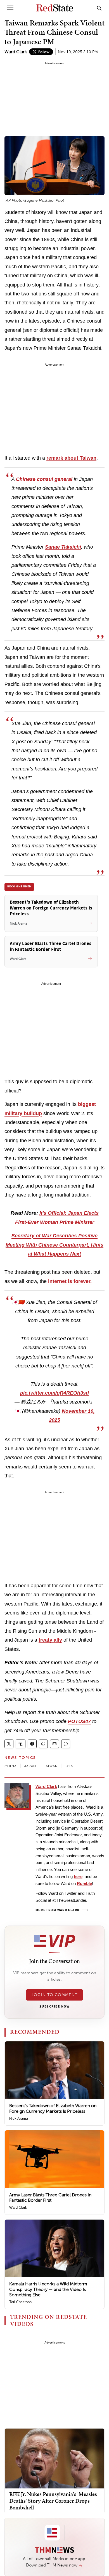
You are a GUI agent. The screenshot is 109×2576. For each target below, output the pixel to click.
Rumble (84, 1883)
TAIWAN (51, 1766)
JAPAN (30, 1766)
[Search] (99, 8)
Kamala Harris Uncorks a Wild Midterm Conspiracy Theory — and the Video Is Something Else (48, 2289)
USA (69, 1766)
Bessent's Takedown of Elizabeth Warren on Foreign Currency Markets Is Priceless (53, 2108)
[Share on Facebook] (32, 1744)
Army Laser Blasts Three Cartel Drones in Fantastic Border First (50, 2197)
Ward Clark (16, 52)
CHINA (10, 1766)
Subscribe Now (54, 2007)
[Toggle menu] (10, 8)
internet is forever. (69, 1281)
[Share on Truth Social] (21, 1744)
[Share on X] (9, 1744)
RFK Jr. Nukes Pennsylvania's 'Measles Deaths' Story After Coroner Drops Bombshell (53, 2501)
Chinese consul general (44, 479)
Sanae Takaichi (63, 547)
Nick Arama (19, 2118)
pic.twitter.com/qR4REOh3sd (54, 1393)
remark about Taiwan (71, 458)
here (78, 1876)
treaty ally (50, 1640)
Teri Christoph (20, 2302)
